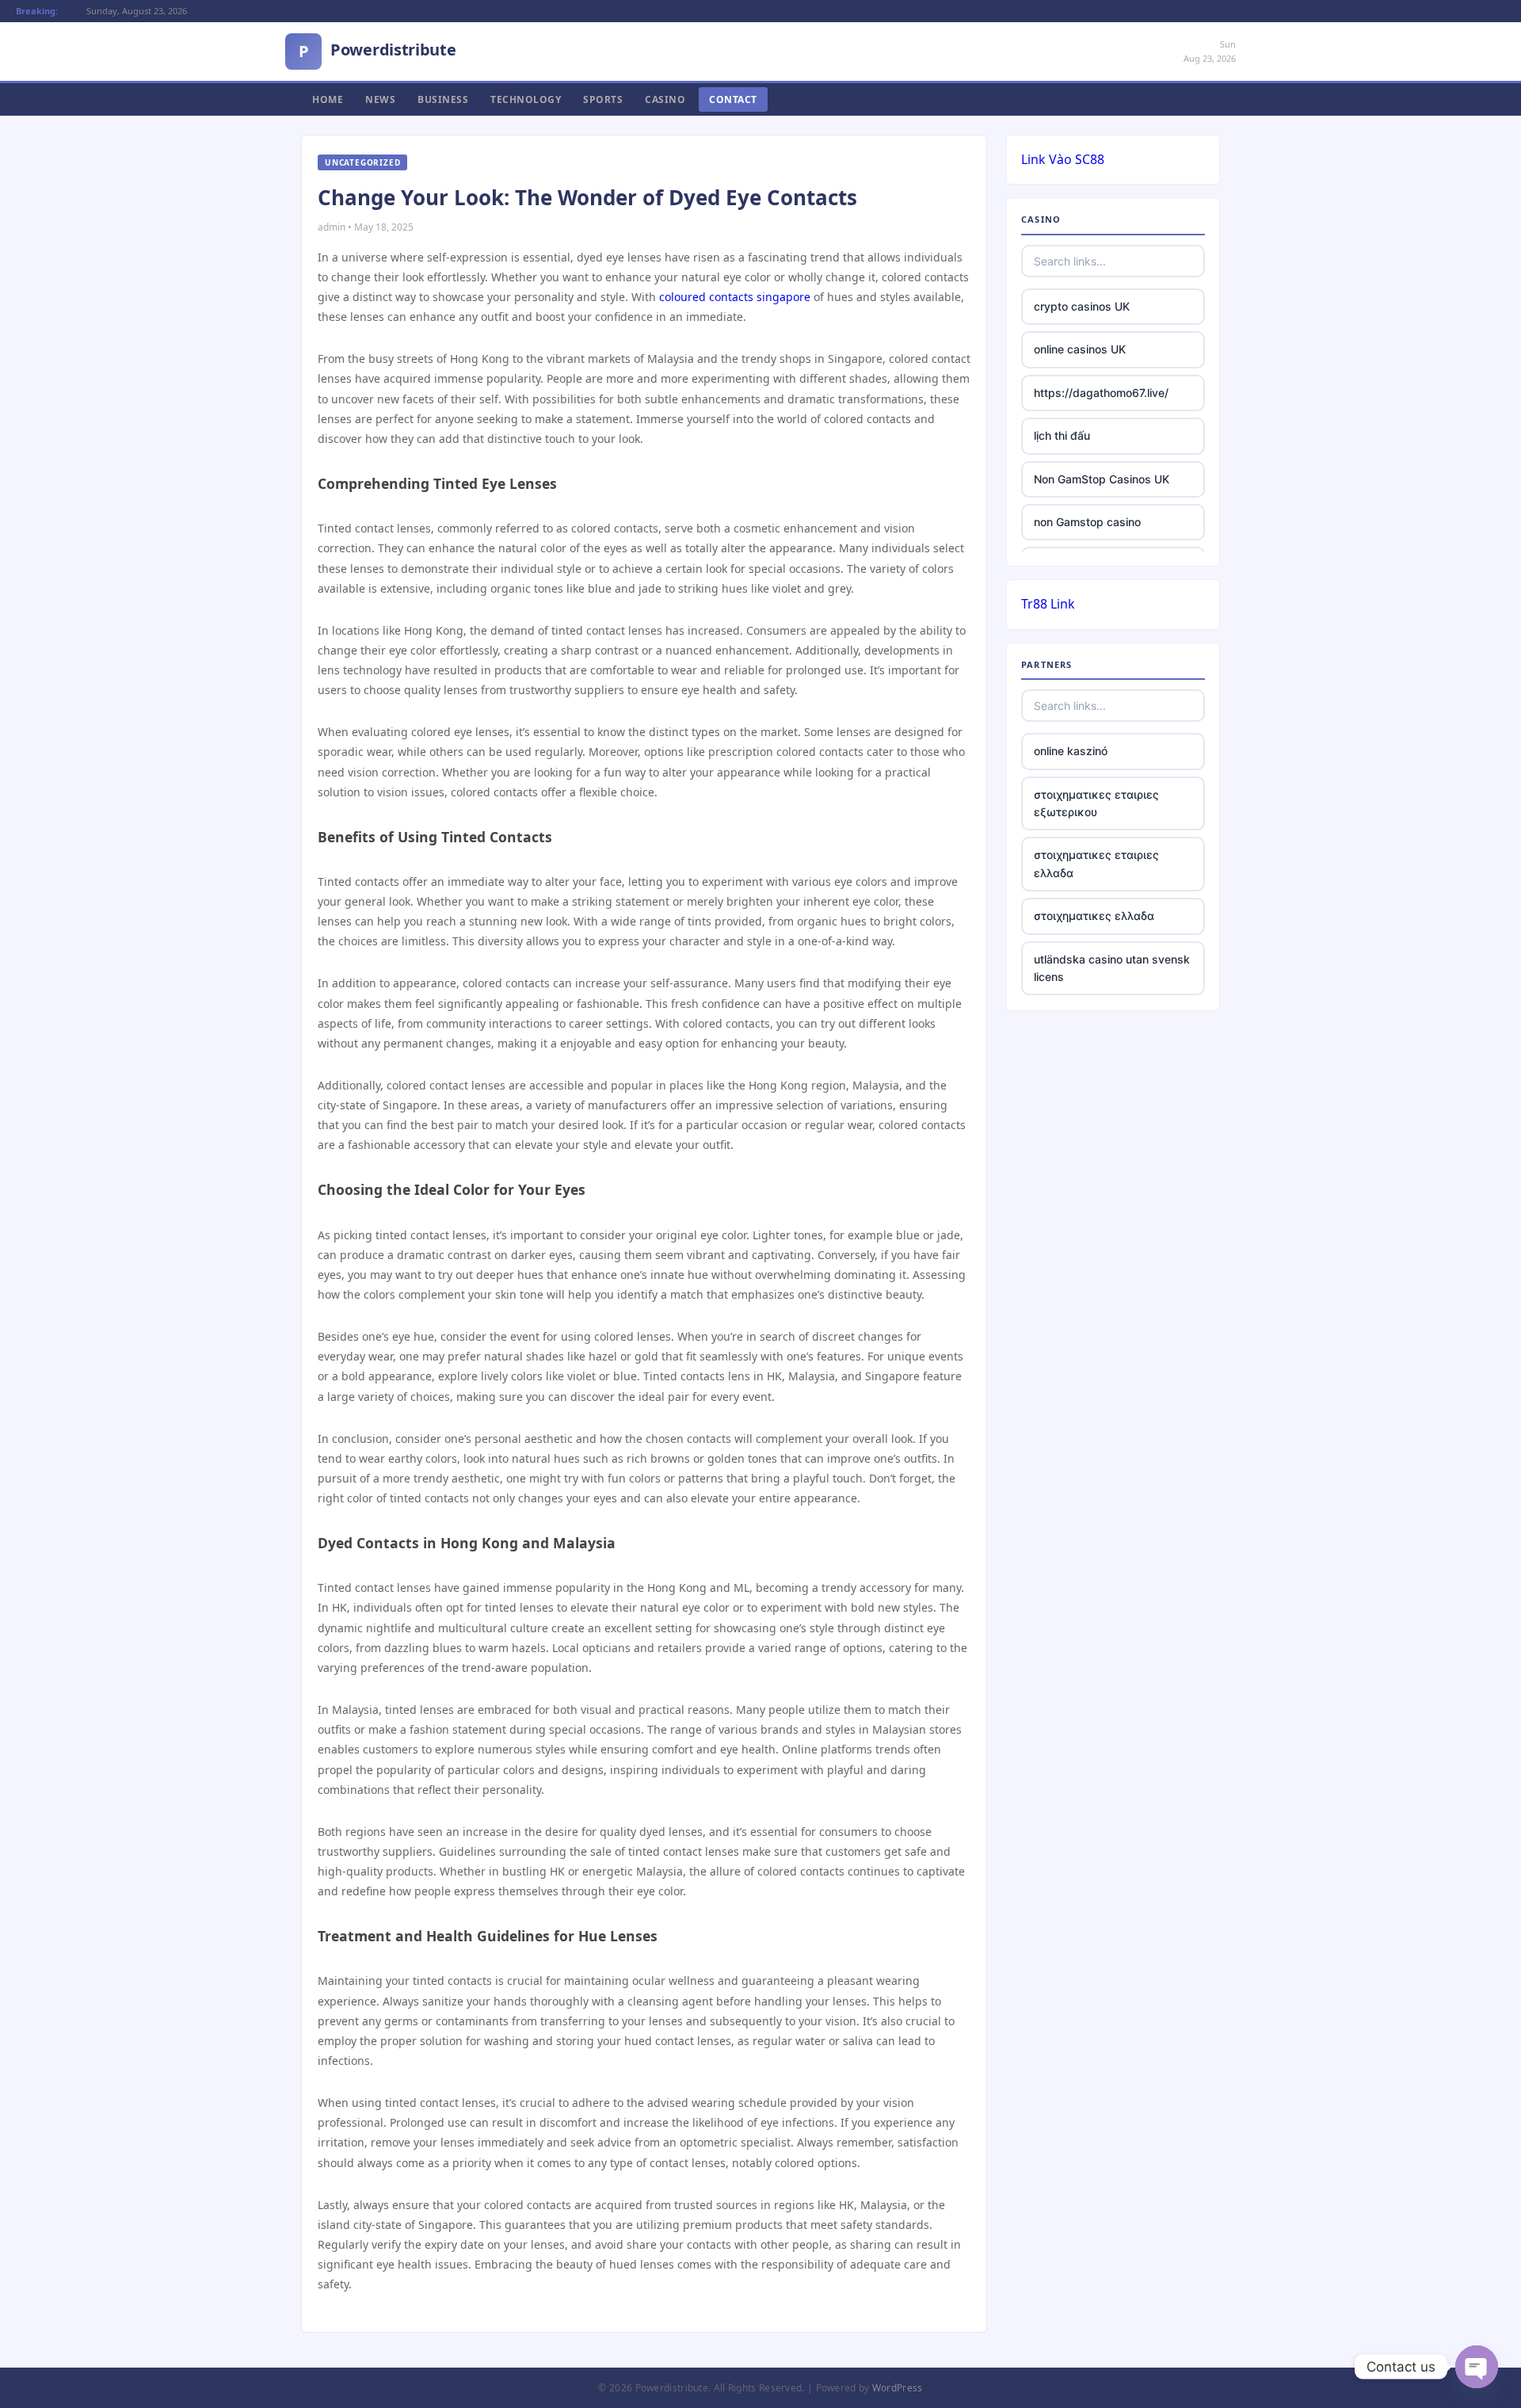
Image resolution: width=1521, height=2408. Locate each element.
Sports (603, 99)
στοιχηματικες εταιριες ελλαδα (1096, 863)
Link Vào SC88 (1063, 159)
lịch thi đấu (1062, 435)
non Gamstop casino (1087, 522)
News (380, 99)
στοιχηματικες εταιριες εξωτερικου (1096, 803)
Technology (526, 99)
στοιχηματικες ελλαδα (1094, 916)
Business (443, 99)
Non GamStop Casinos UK (1102, 479)
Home (328, 99)
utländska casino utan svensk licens (1112, 968)
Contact (733, 99)
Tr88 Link (1048, 604)
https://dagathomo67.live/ (1101, 393)
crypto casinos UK (1082, 306)
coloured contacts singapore (735, 297)
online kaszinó (1071, 751)
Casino (665, 99)
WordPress (898, 2388)
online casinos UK (1080, 349)
